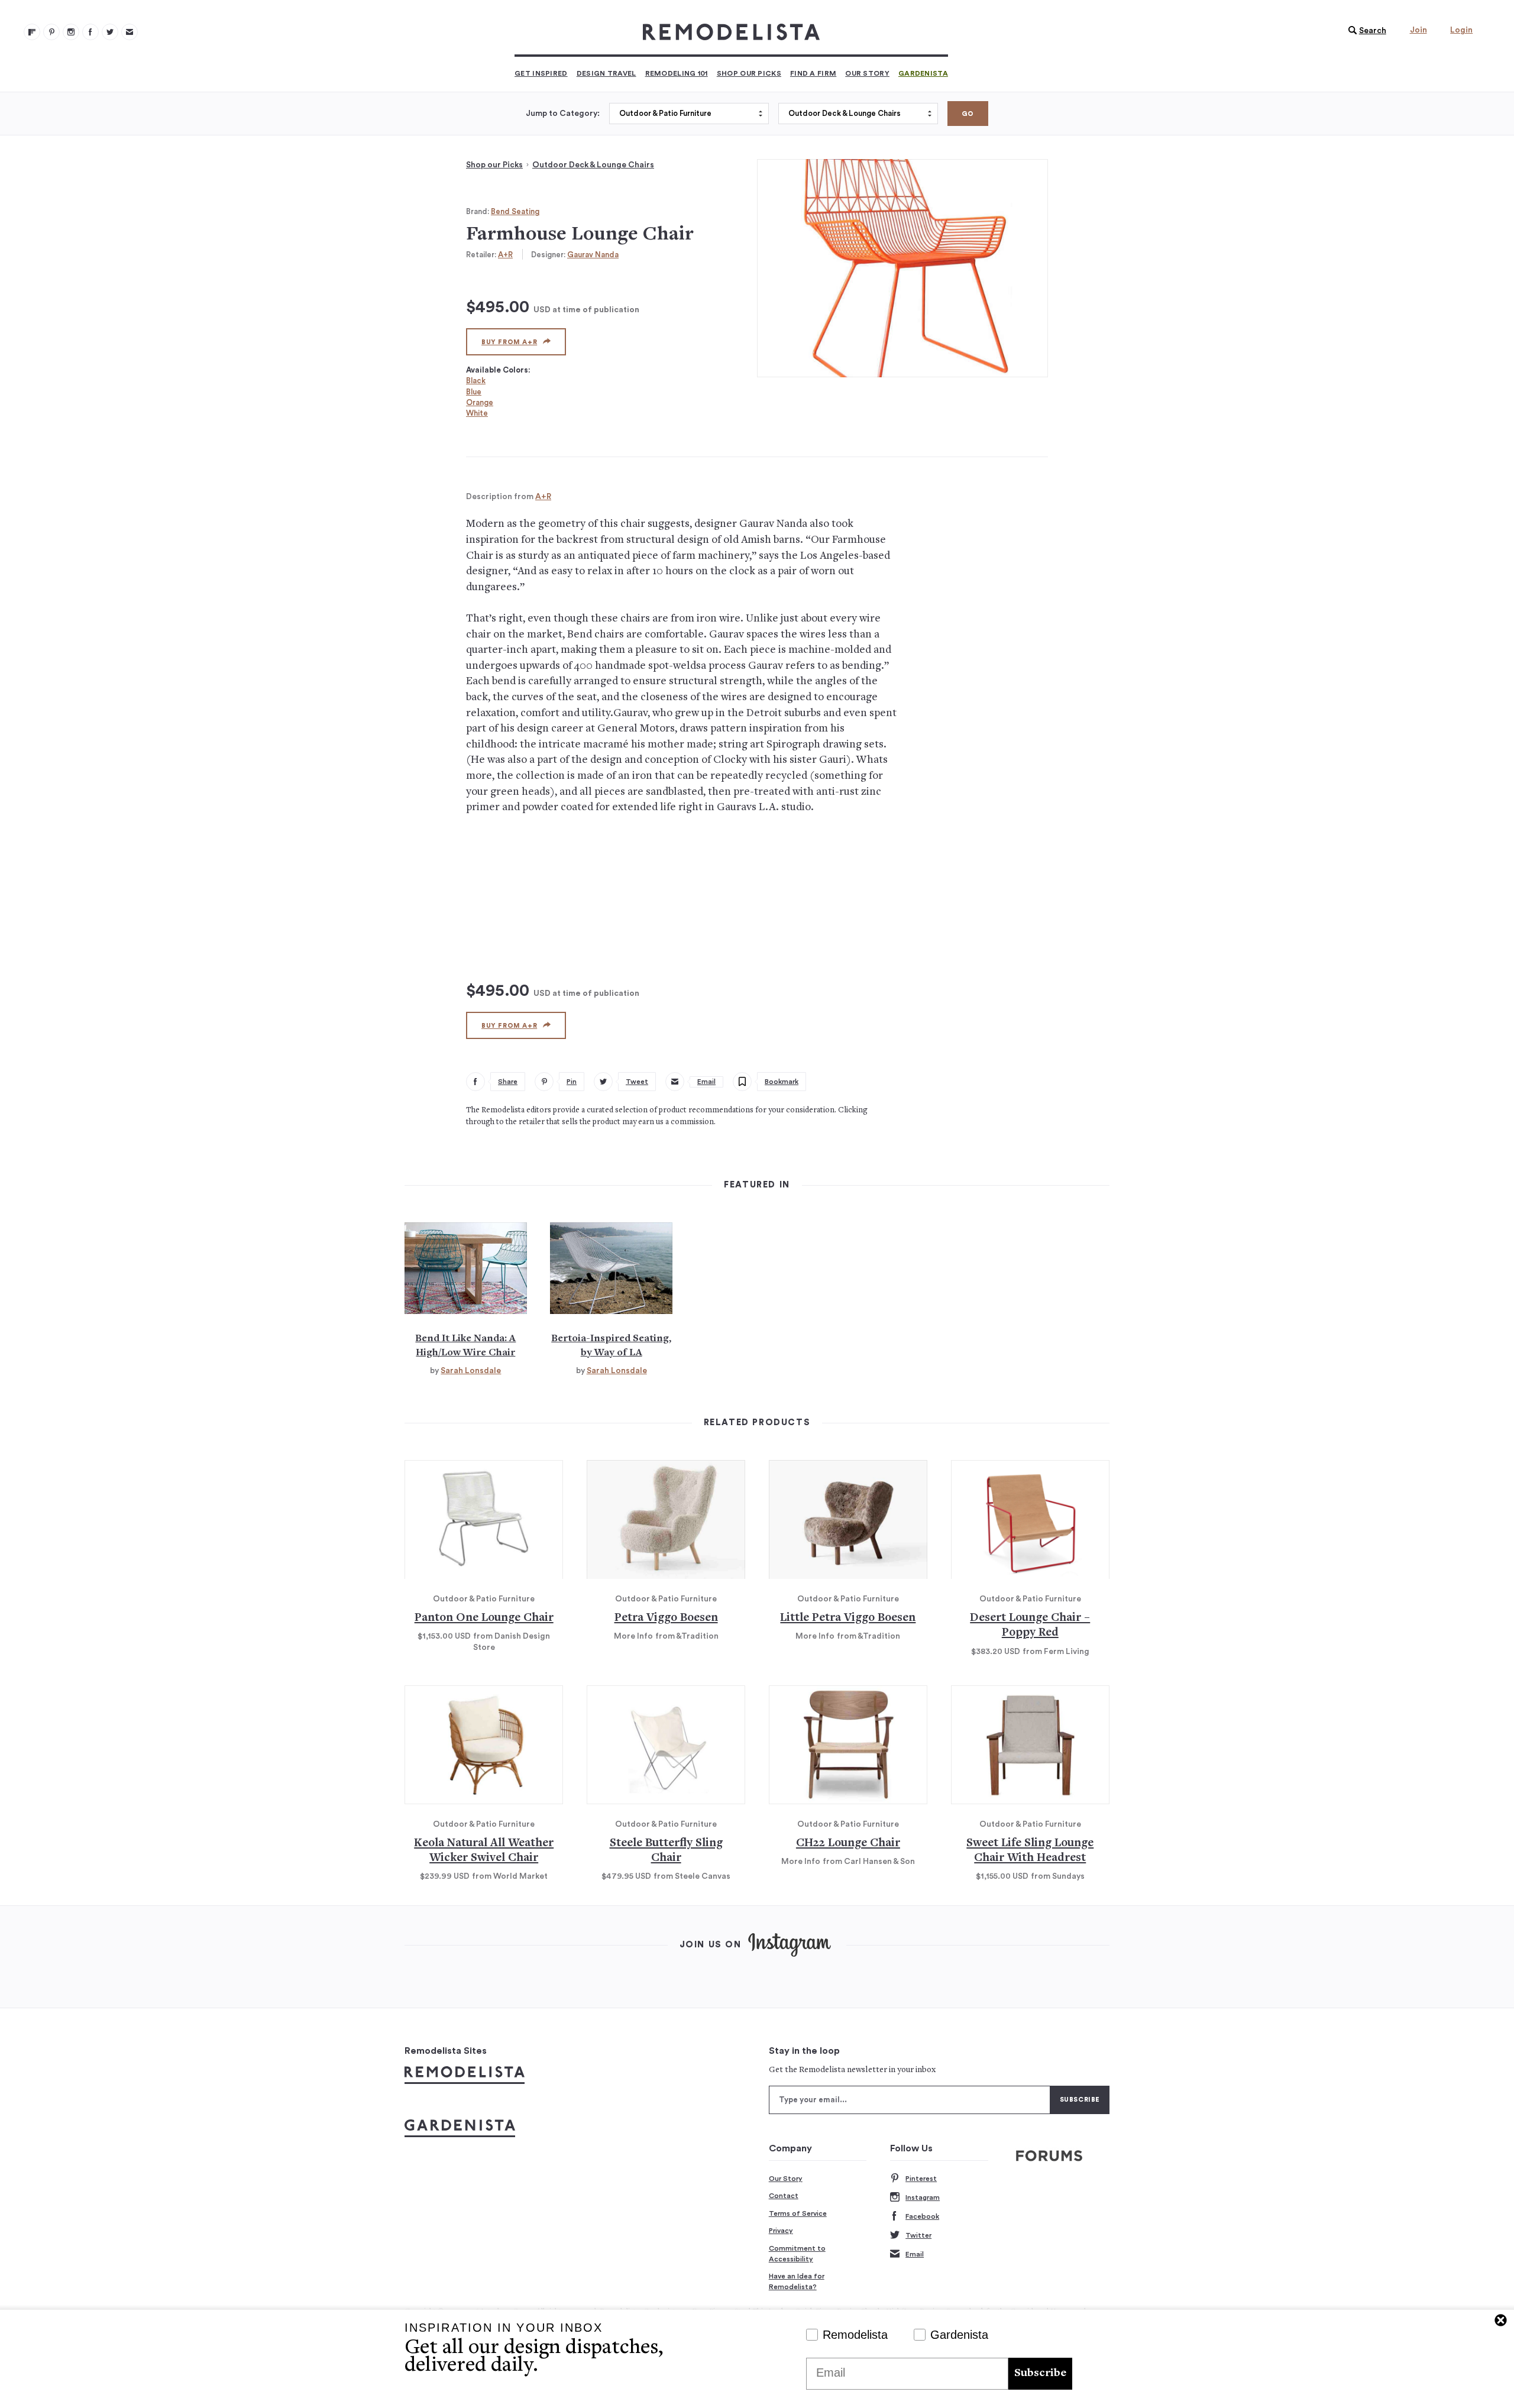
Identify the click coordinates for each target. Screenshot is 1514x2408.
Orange (480, 402)
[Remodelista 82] (90, 32)
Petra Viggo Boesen (666, 1618)
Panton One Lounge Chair (484, 1618)
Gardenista (923, 73)
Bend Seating (515, 211)
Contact (784, 2196)
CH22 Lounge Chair (848, 1844)
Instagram (923, 2197)
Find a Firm (813, 73)
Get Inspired (541, 73)
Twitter (918, 2235)
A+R (505, 255)
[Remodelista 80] (51, 32)
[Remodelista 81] (71, 32)
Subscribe (1040, 2373)
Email (915, 2254)
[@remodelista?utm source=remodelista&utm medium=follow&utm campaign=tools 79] (32, 32)
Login (1461, 30)
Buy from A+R (509, 342)
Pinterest (921, 2179)
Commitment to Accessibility (797, 2254)
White (477, 413)
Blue (474, 392)
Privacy (781, 2231)
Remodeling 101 (677, 73)
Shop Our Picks (749, 73)
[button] (1364, 31)
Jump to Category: (563, 114)
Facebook (922, 2216)
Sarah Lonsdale (471, 1371)
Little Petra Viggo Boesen (848, 1618)
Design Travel (606, 73)
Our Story (867, 73)
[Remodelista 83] (110, 32)
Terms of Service (798, 2213)
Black (476, 381)
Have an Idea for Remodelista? (797, 2281)
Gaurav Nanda (593, 255)
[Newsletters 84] (130, 32)
